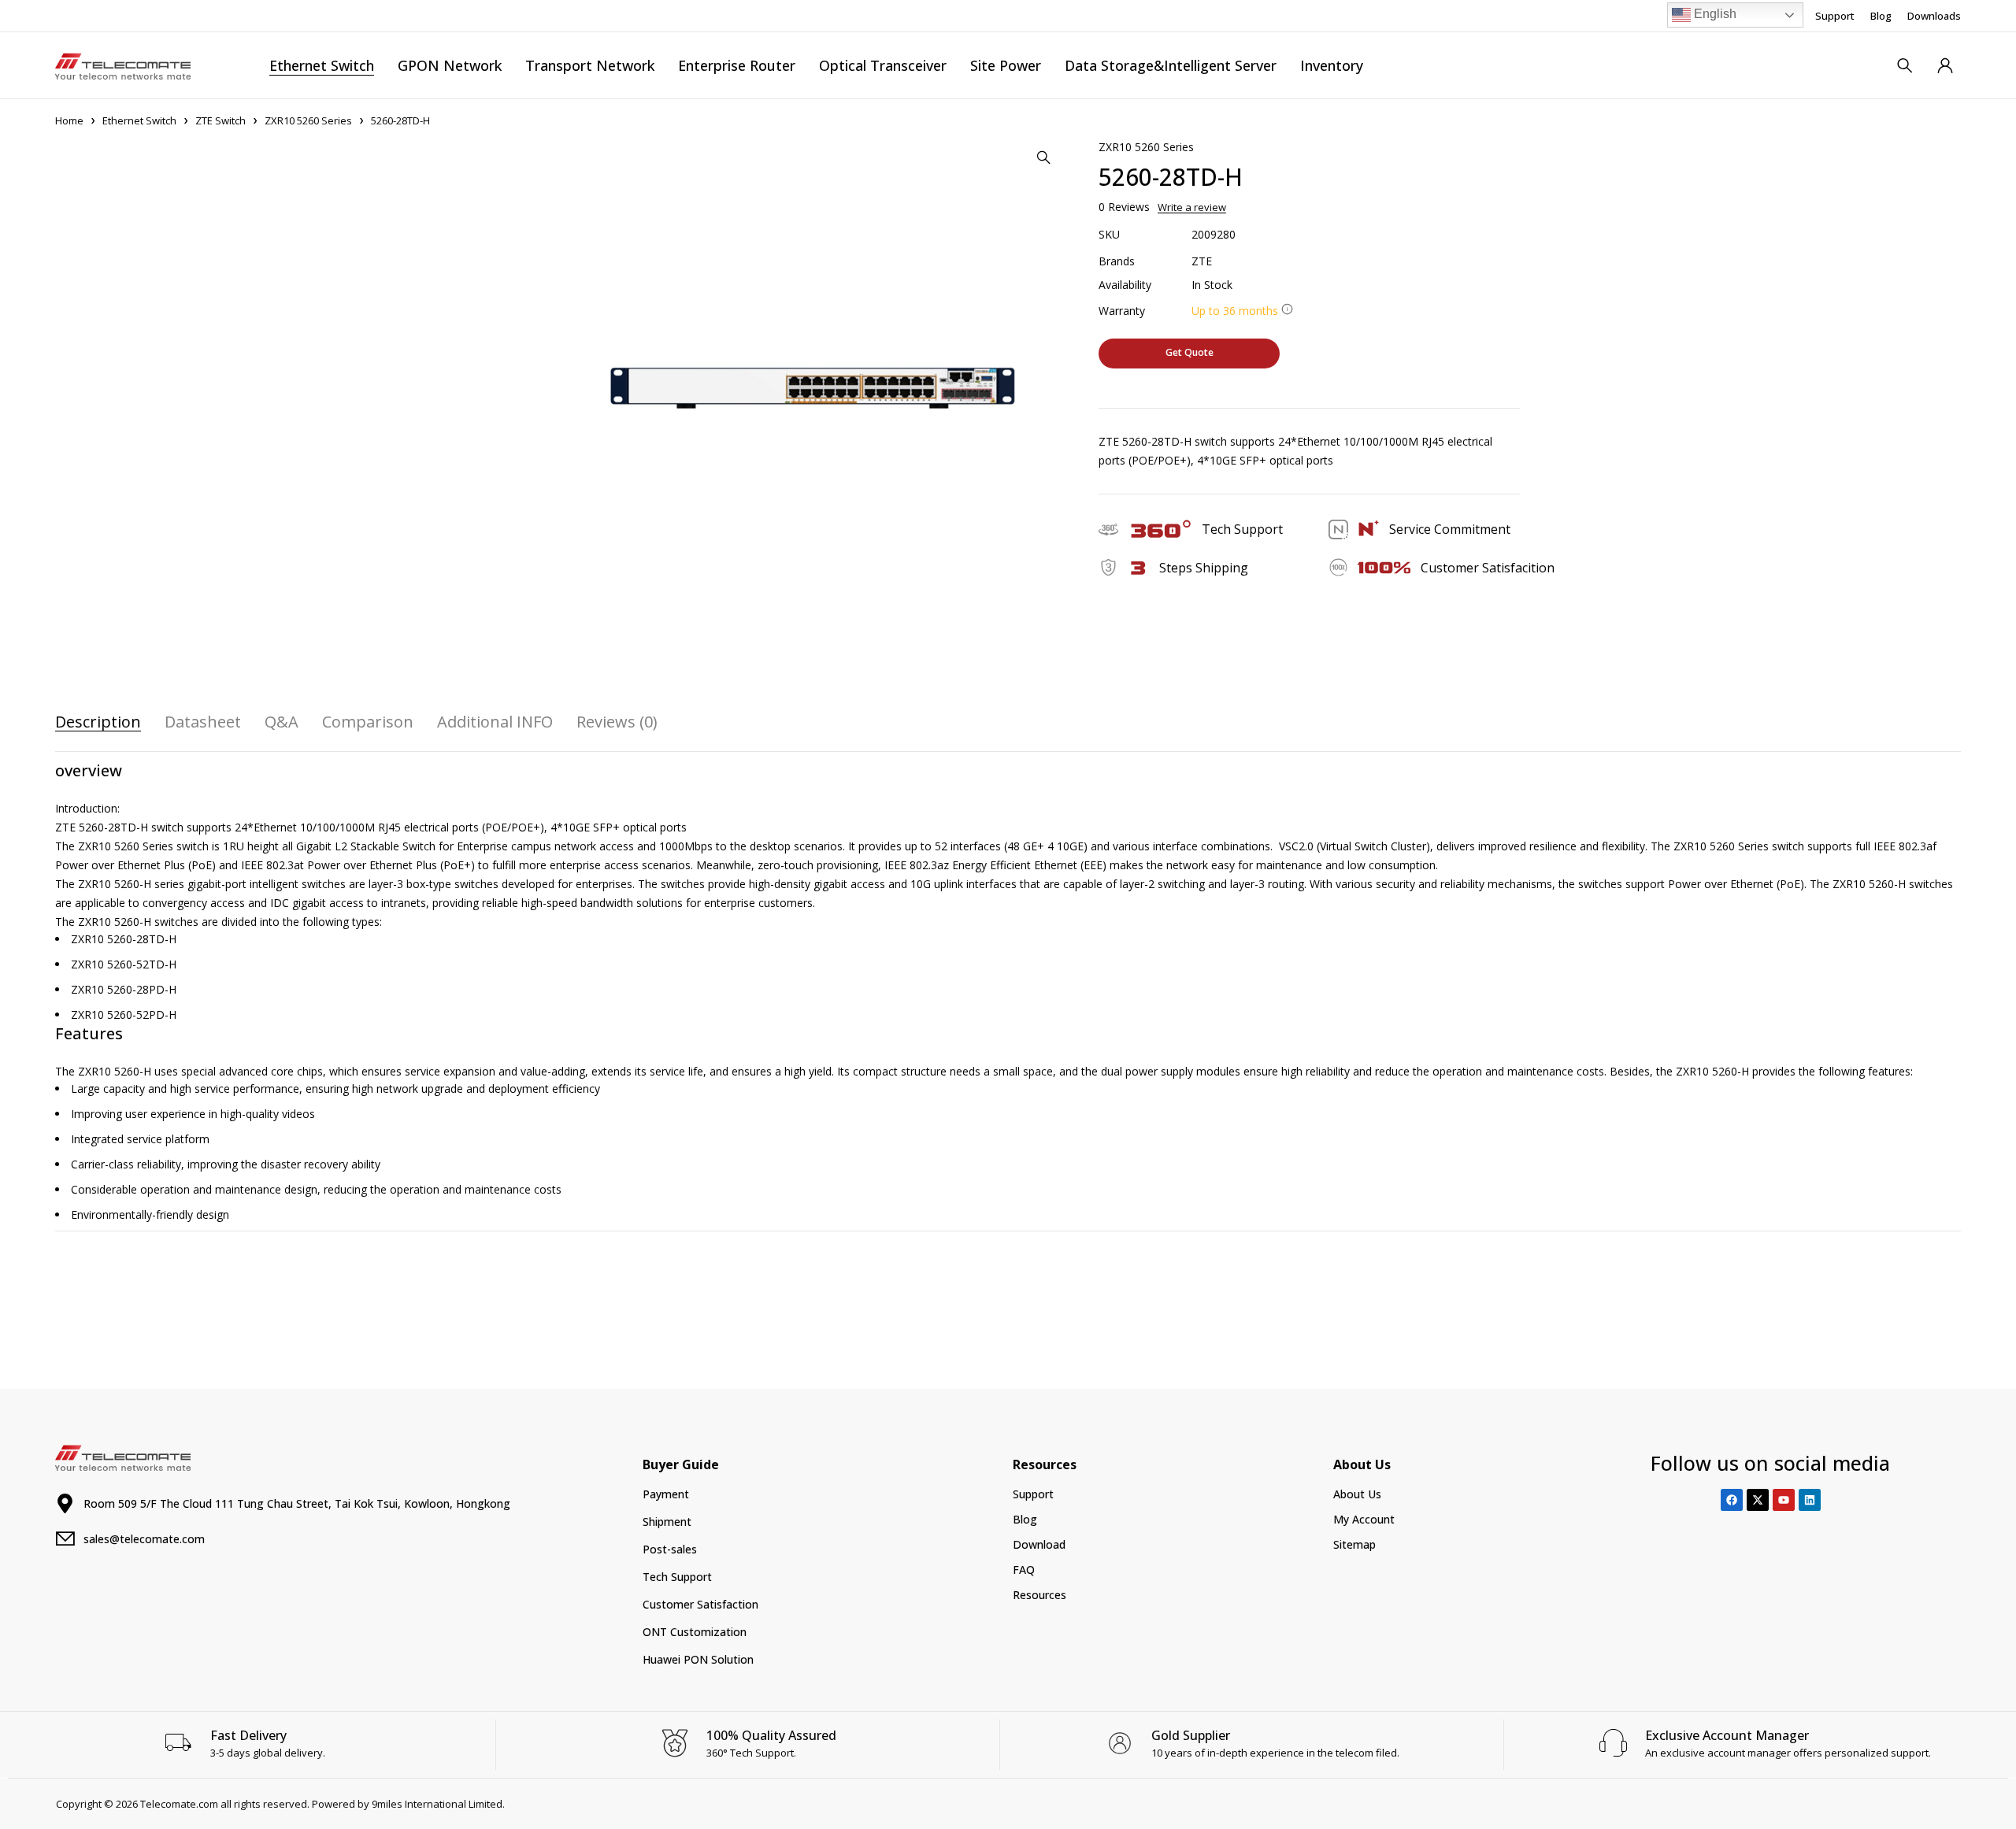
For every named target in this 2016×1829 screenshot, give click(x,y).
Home (69, 120)
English (1714, 14)
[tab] (98, 722)
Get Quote (1190, 352)
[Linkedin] (1810, 1500)
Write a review (1192, 207)
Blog (1881, 16)
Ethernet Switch (139, 120)
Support (1835, 16)
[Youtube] (1784, 1500)
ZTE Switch (220, 120)
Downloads (1934, 16)
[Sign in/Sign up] (1945, 65)
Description (98, 722)
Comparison (368, 722)
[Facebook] (1732, 1500)
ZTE (1202, 261)
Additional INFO (495, 722)
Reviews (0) (617, 722)
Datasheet (203, 722)
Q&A (282, 722)
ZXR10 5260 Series (308, 120)
